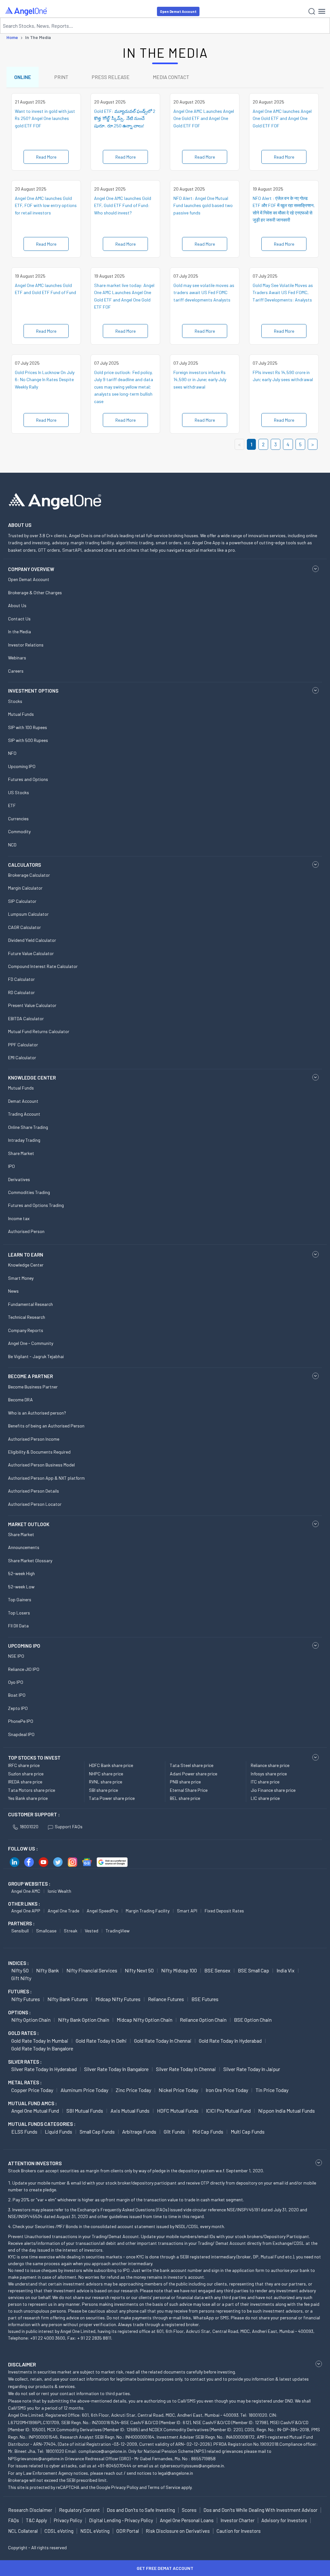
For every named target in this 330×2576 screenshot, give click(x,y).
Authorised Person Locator (35, 1504)
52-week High (21, 1573)
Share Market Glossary (30, 1560)
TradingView (118, 1931)
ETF (12, 805)
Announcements (24, 1547)
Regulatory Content (79, 2510)
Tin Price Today (272, 2090)
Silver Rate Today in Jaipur (252, 2069)
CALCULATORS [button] (24, 865)
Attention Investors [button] (35, 2163)
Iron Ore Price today (227, 2090)
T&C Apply (36, 2520)
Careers (16, 671)
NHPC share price (106, 1774)
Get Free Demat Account (165, 2568)
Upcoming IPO (22, 766)
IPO (11, 1166)
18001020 (29, 1826)
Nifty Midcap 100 (179, 1970)
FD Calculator (21, 979)
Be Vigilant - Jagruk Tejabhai (36, 1356)
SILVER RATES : (25, 2062)
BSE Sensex (217, 1970)
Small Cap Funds (97, 2132)
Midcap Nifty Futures (118, 1999)
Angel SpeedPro (102, 1911)
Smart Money (21, 1278)
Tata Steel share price (192, 1765)
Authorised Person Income (34, 1439)
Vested (92, 1931)
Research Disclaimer (30, 2510)
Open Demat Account (178, 11)
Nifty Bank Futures (68, 1999)
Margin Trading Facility (148, 1911)
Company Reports (26, 1330)
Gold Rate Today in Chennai (163, 2041)
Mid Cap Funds (208, 2132)
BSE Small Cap (253, 1970)
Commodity (19, 831)
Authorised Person (26, 1231)
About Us (17, 605)
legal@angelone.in (175, 2473)
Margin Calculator (25, 888)
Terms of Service (164, 2487)
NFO (12, 753)
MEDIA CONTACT (171, 77)
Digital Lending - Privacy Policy (121, 2520)
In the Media (19, 632)
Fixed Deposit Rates (224, 1911)
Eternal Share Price (189, 1790)
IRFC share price (24, 1765)
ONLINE (23, 77)
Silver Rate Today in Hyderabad (44, 2069)
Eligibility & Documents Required (39, 1452)
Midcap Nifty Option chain (145, 2020)
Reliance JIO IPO (24, 1669)
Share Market (21, 1153)
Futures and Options (28, 779)
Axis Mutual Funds (130, 2111)
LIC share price (265, 1798)
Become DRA (20, 1400)
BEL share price (185, 1798)
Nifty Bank (48, 1970)
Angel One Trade (63, 1911)
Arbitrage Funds (139, 2132)
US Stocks (19, 792)
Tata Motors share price (32, 1790)
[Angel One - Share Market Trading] (26, 11)
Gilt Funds (174, 2132)
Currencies (18, 819)
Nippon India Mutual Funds (286, 2111)
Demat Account (23, 1101)
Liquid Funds (58, 2132)
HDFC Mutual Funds (178, 2111)
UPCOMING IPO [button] (24, 1646)
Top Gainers (20, 1599)
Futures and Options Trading (36, 1205)
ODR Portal (128, 2531)
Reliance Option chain (203, 2020)
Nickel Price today (178, 2090)
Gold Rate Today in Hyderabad (230, 2041)
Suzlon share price (26, 1774)
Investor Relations (26, 645)
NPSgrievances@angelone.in (36, 2458)
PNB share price (185, 1782)
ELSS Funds (24, 2132)
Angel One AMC (26, 1891)
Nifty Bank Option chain (84, 2020)
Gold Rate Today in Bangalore (42, 2048)
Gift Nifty (21, 1978)
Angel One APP (26, 1911)
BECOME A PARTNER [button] (30, 1376)
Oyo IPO (16, 1682)
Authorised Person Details (34, 1491)
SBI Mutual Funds (85, 2111)
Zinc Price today (133, 2090)
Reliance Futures (166, 1999)
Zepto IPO (18, 1708)
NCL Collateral (23, 2531)
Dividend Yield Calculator (32, 940)
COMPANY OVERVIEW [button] (31, 569)
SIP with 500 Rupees (28, 740)
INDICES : (18, 1963)
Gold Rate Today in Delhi (101, 2041)
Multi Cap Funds (248, 2132)
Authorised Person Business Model (41, 1465)
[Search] (312, 11)
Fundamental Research (30, 1304)
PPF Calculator (23, 1045)
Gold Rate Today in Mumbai (40, 2041)
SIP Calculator (22, 901)
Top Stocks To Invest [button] (34, 1758)
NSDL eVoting (95, 2531)
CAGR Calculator (24, 927)
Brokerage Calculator (29, 875)
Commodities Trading (29, 1192)
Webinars (17, 658)
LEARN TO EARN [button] (26, 1255)
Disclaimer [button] (22, 2364)
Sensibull (20, 1931)
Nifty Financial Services (92, 1970)
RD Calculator (21, 992)
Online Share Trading (28, 1127)
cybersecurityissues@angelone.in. (192, 2466)
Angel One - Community (31, 1343)
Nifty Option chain (31, 2020)
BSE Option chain (253, 2020)
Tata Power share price (112, 1798)
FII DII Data (18, 1626)
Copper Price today (32, 2090)
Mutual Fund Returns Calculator (39, 1031)
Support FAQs (69, 1826)
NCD (12, 845)
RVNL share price (106, 1782)
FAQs (14, 2520)
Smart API (187, 1911)
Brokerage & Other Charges (35, 592)
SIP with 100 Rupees (28, 727)
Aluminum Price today (84, 2090)
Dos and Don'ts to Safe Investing (141, 2510)
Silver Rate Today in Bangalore (116, 2069)
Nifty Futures (26, 1999)
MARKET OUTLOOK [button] (29, 1524)
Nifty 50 (20, 1970)
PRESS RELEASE (111, 77)
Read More (46, 157)
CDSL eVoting (59, 2531)
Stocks (15, 701)
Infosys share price (269, 1774)
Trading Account (24, 1114)
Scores (189, 2510)
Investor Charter (238, 2520)
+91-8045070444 (115, 2466)
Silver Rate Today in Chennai (186, 2069)
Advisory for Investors (284, 2520)
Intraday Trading (24, 1140)
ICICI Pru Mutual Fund (228, 2111)
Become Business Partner (33, 1387)
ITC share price (265, 1782)
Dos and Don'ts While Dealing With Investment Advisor (260, 2510)
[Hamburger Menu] (322, 11)
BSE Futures (205, 1999)
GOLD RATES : (23, 2033)
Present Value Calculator (32, 1005)
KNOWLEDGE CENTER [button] (32, 1078)
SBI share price (103, 1790)
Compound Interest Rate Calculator (43, 966)
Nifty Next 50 (139, 1970)
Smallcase (46, 1931)
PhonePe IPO (21, 1721)
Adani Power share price (194, 1774)
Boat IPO (17, 1695)
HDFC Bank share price (111, 1765)
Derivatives (19, 1179)
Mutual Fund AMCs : (32, 2103)
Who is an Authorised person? (37, 1413)
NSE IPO (16, 1656)
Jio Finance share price (273, 1790)
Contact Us (19, 619)
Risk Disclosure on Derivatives (178, 2531)
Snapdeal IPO (21, 1734)
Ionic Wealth (59, 1891)
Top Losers (19, 1613)
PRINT (61, 77)
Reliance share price (270, 1765)
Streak (71, 1931)
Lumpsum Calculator (28, 914)
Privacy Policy (125, 2487)
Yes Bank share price (28, 1798)
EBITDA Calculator (26, 1018)
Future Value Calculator (31, 953)
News (13, 1291)
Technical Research (27, 1317)
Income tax (19, 1218)
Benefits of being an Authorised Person (46, 1426)
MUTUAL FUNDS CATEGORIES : (42, 2124)
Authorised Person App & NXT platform (46, 1478)
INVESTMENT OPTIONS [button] (33, 691)
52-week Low (21, 1587)
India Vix (286, 1970)
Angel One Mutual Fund (35, 2111)
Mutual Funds (21, 714)
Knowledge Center (26, 1265)
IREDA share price (25, 1782)
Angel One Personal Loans (187, 2520)
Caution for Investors (239, 2531)
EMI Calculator (22, 1057)
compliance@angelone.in (102, 2451)
